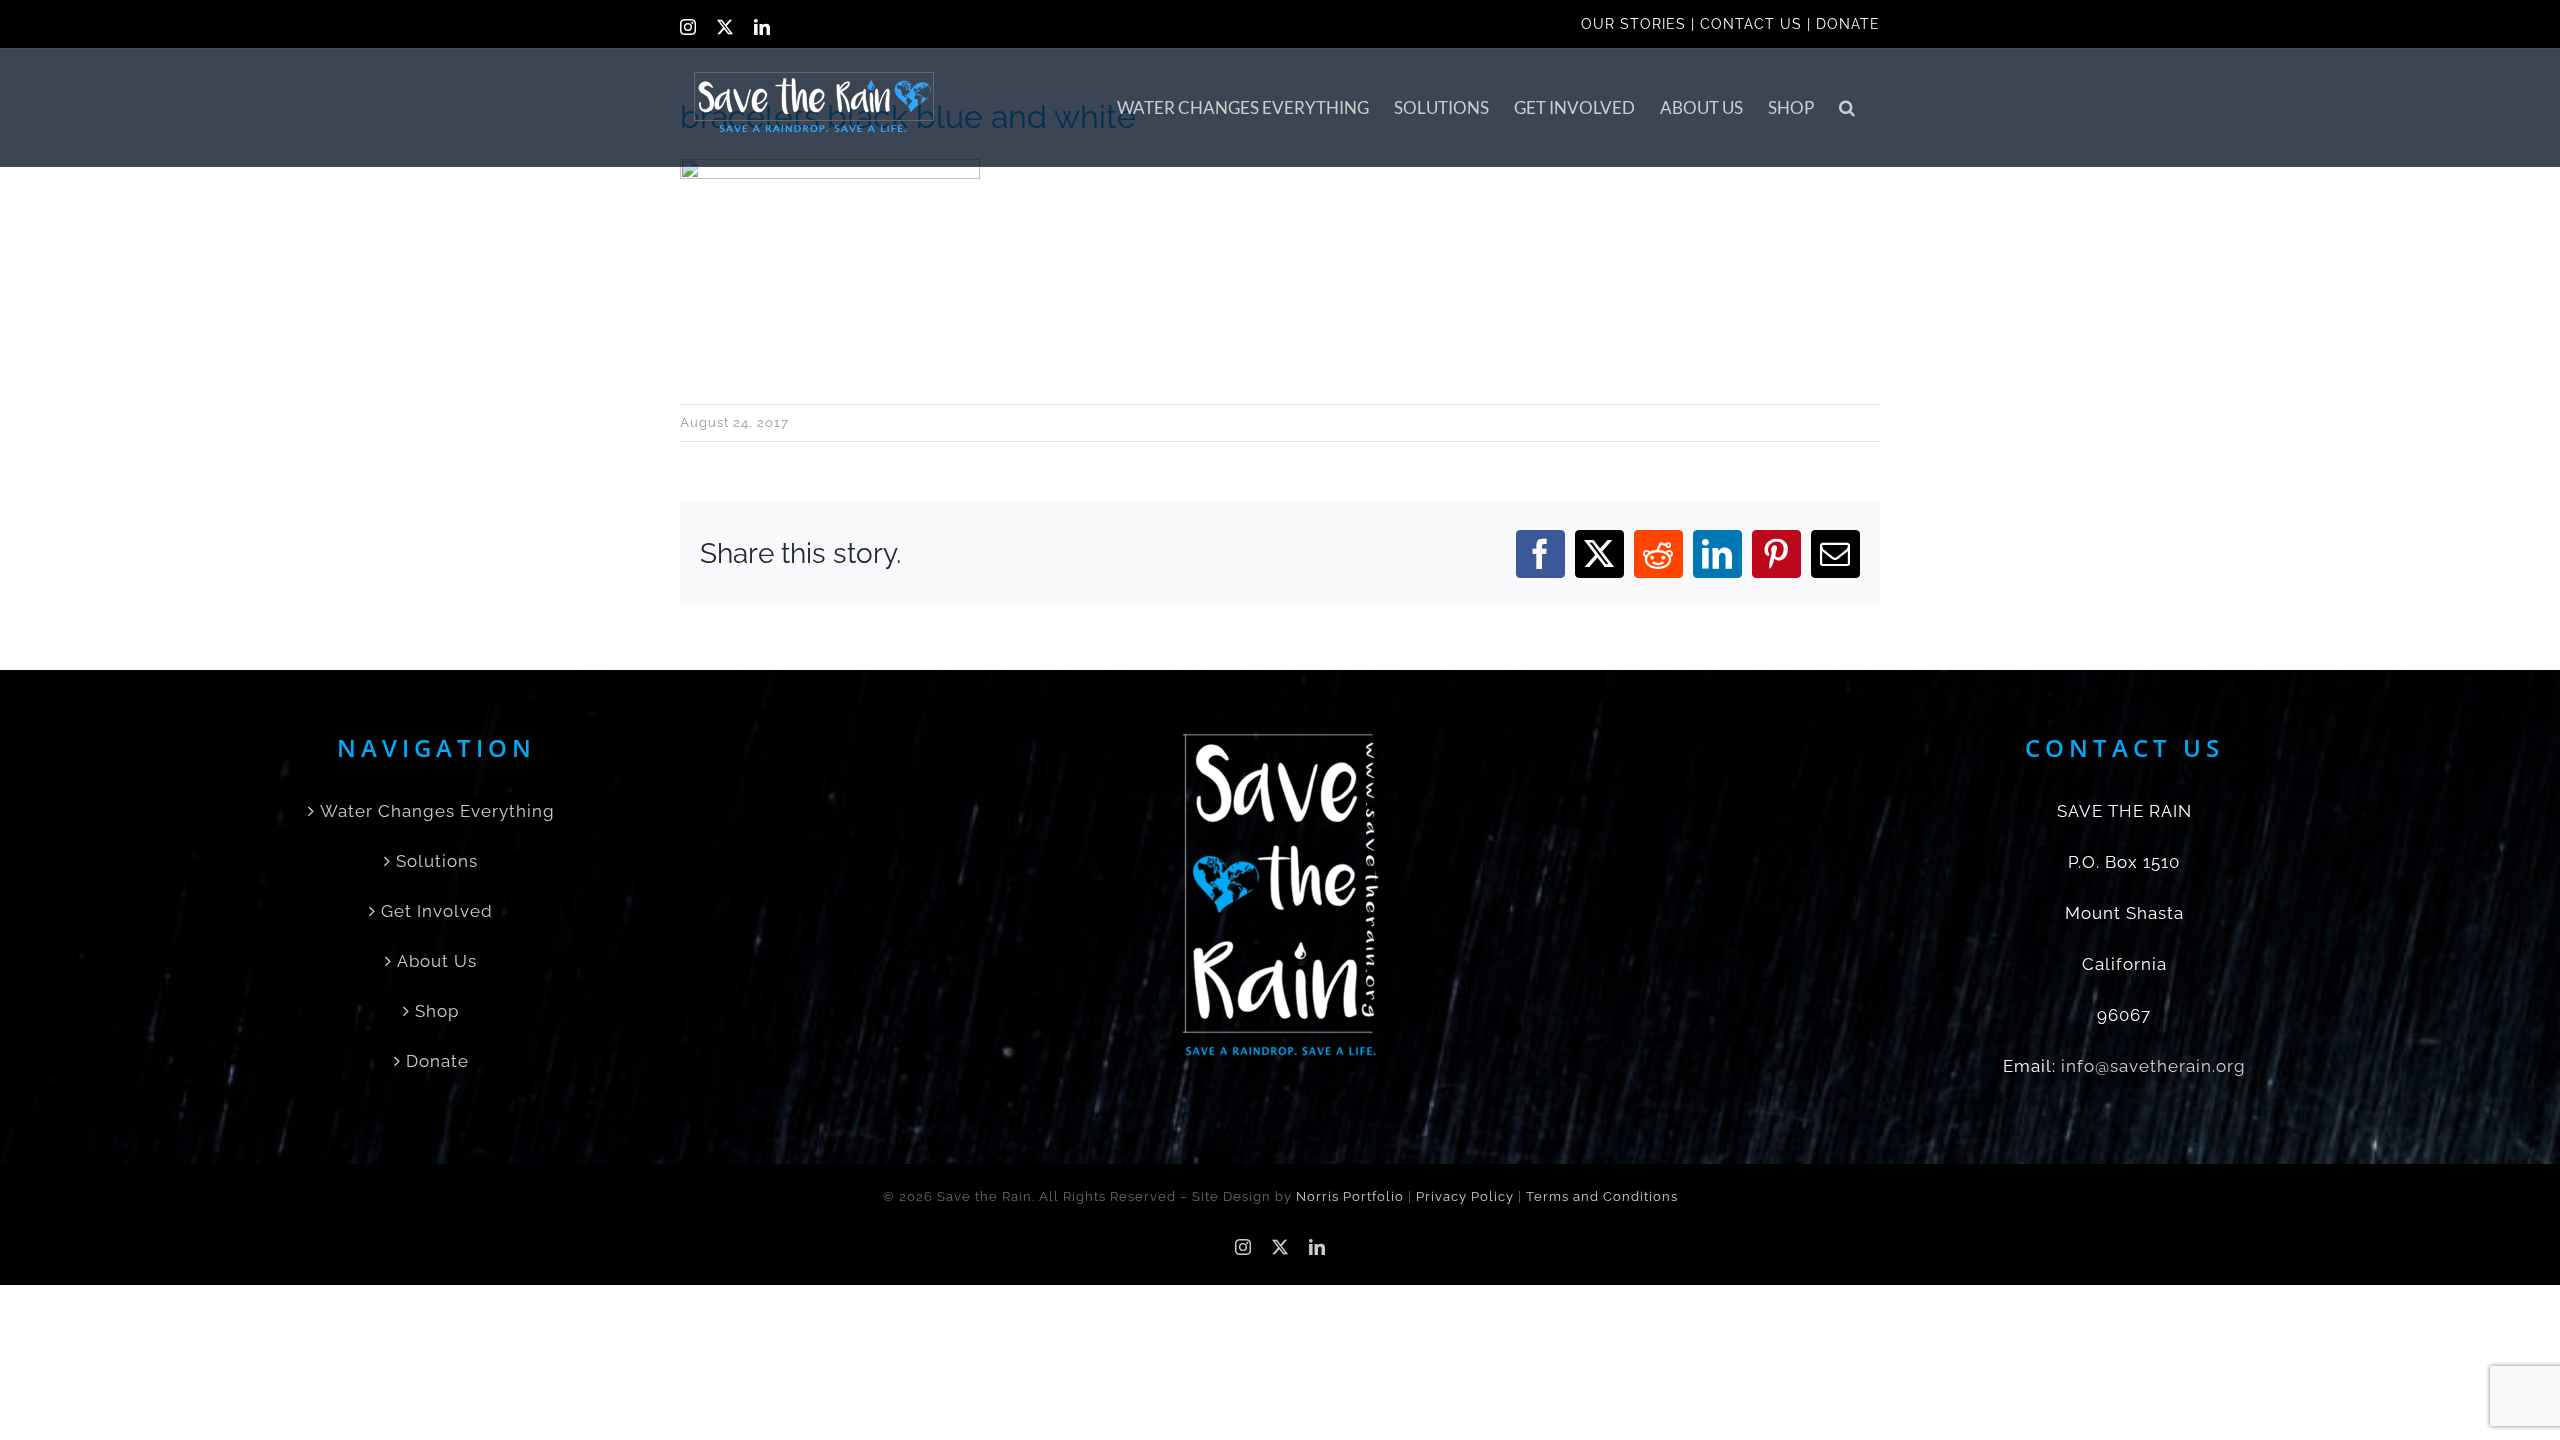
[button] (1847, 107)
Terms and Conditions (1602, 1196)
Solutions (437, 861)
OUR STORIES (1633, 24)
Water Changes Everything (437, 811)
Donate (437, 1061)
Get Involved (437, 911)
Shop (437, 1011)
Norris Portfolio (1350, 1196)
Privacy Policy (1465, 1196)
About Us (437, 961)
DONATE (1848, 24)
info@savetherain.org (2153, 1066)
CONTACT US (1751, 24)
